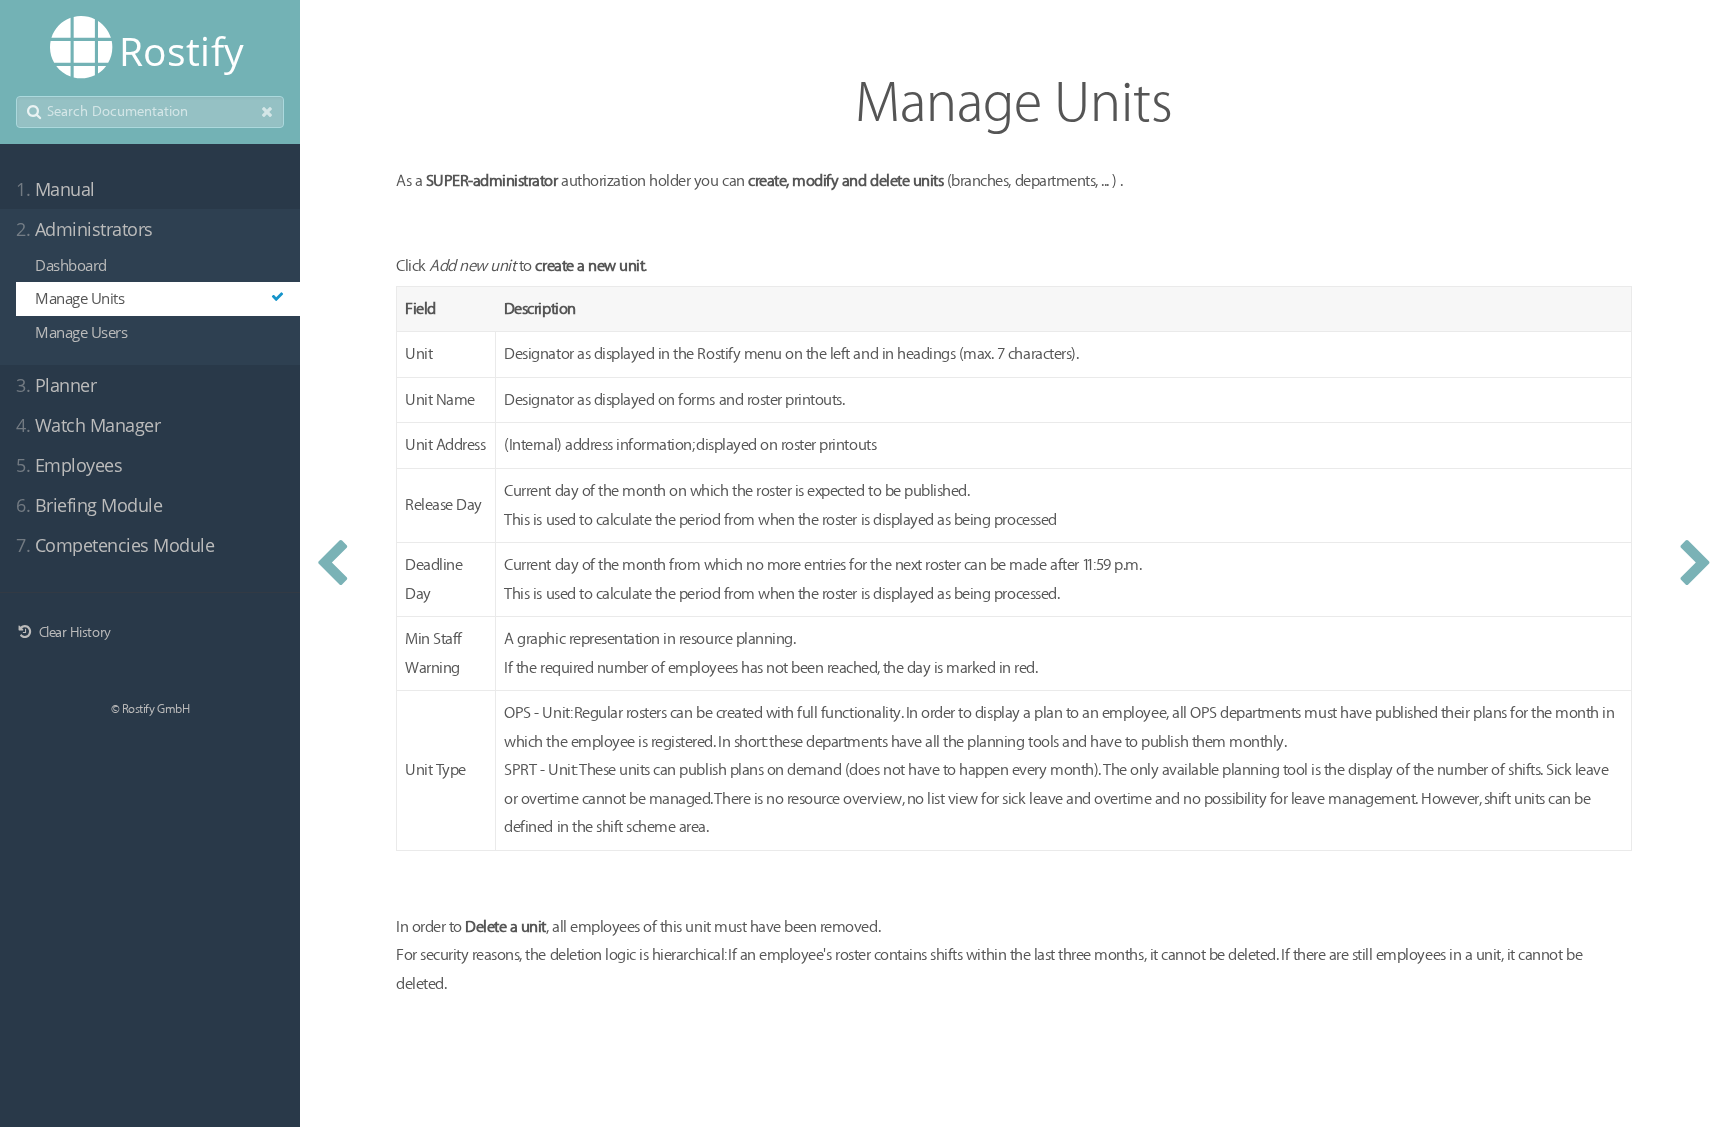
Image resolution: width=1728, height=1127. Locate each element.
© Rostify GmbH (150, 709)
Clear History (72, 632)
